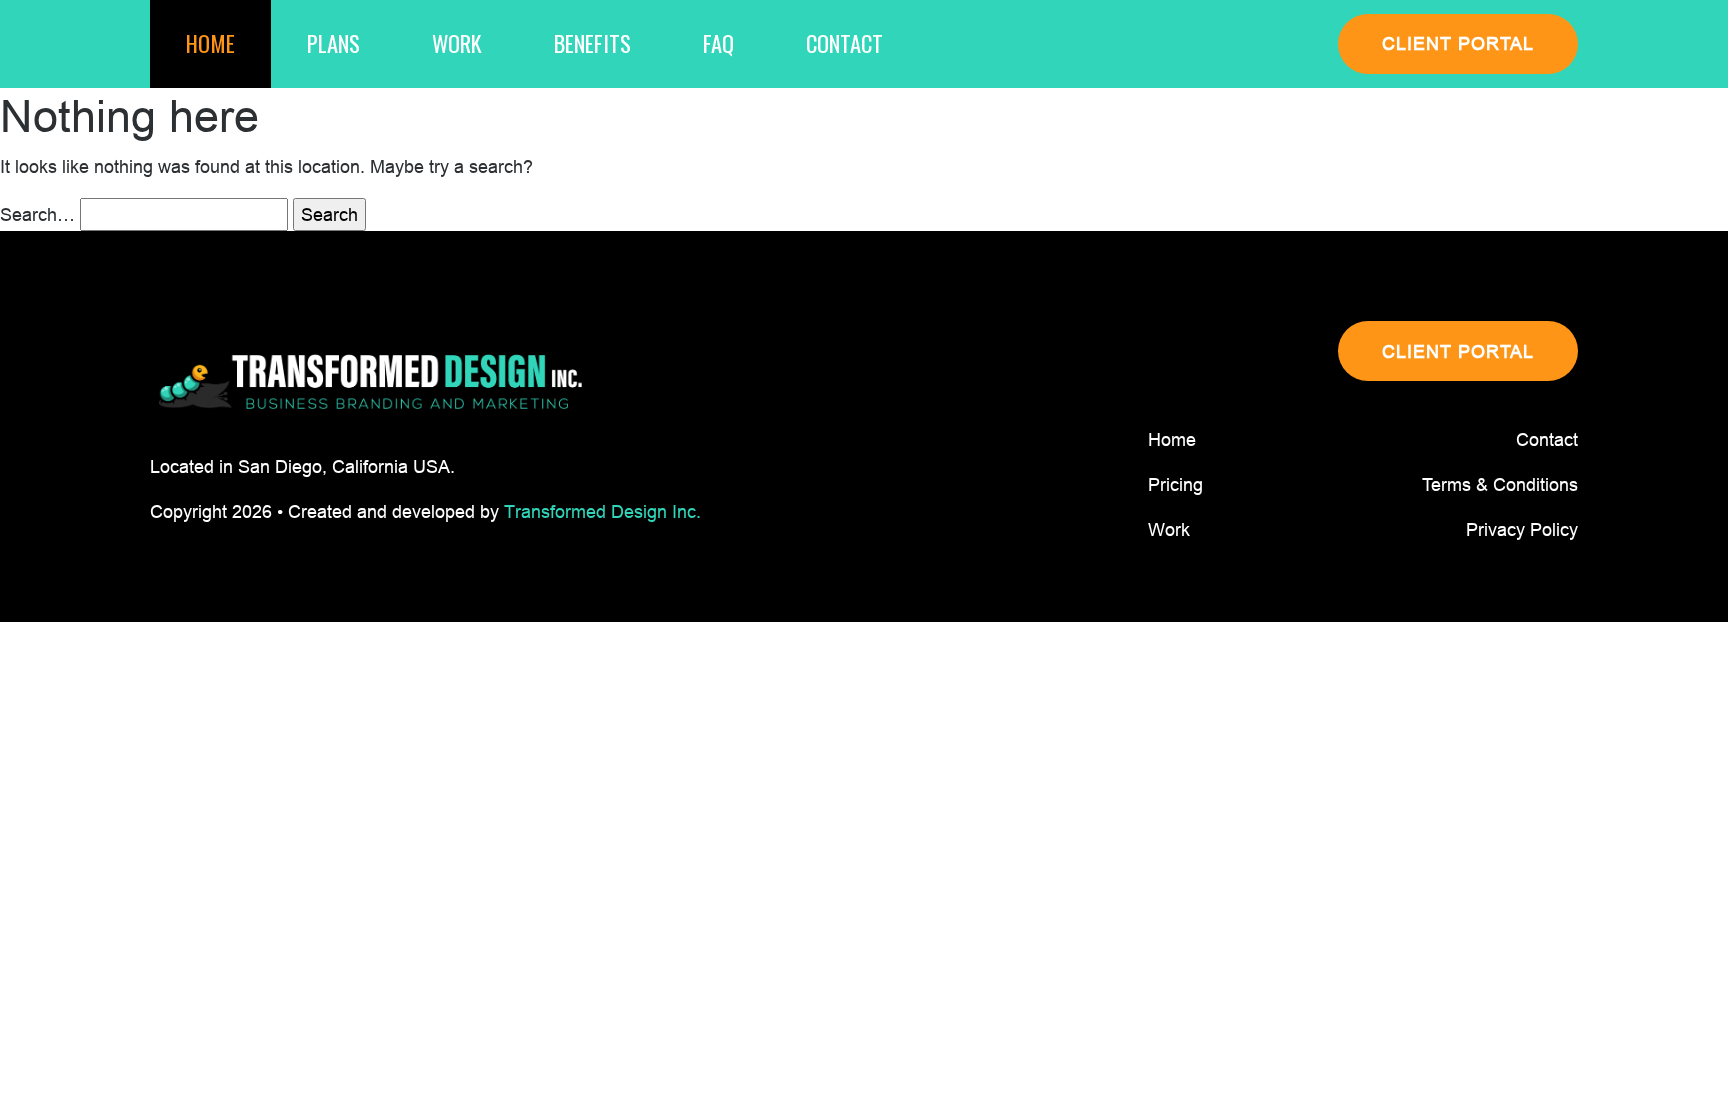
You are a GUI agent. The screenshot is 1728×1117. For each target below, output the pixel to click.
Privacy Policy (1522, 529)
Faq (718, 43)
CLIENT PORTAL (1458, 43)
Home (210, 43)
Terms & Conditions (1500, 484)
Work (457, 43)
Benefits (592, 43)
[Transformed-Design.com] (370, 382)
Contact (844, 43)
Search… (37, 214)
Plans (333, 43)
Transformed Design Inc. (602, 511)
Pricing (1175, 484)
